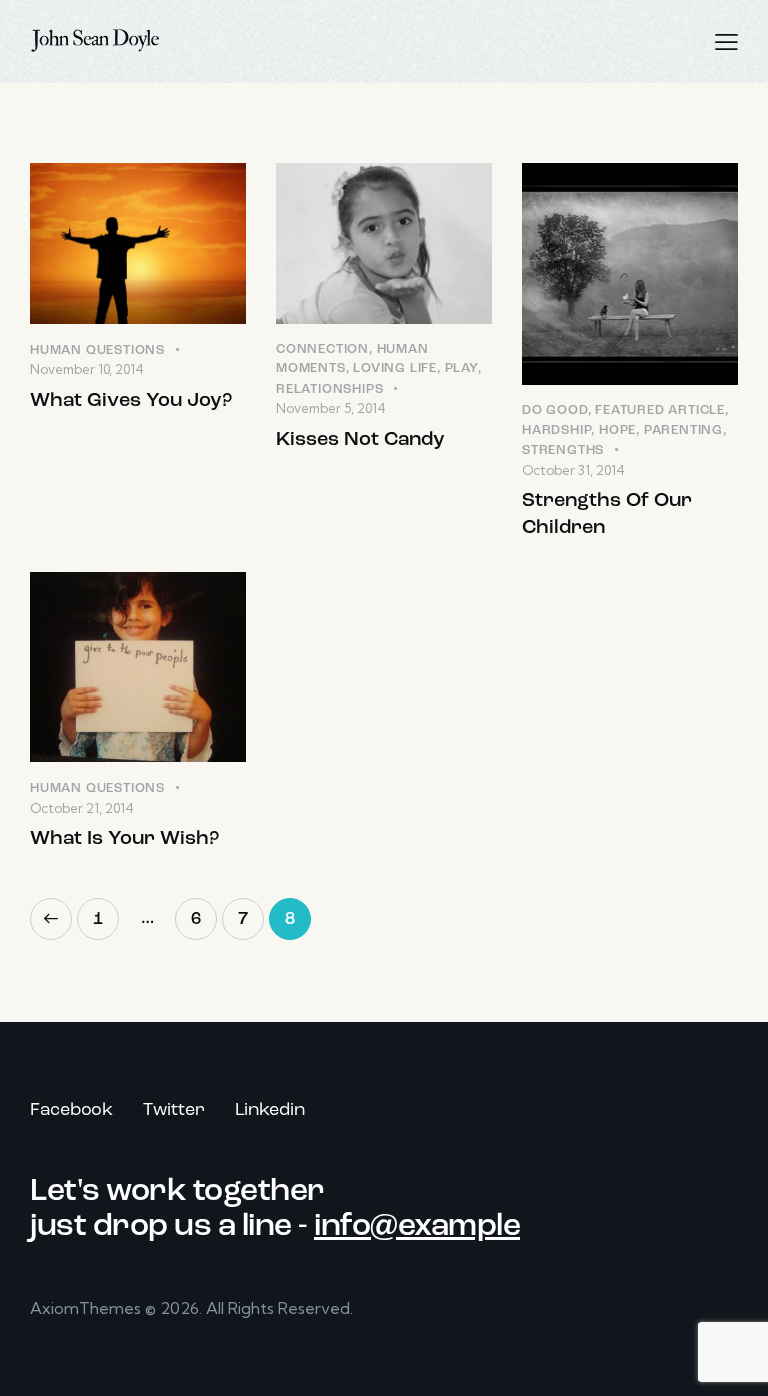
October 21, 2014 (82, 808)
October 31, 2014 (573, 470)
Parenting (683, 430)
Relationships (329, 389)
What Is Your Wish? (124, 839)
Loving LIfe (395, 368)
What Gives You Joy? (131, 401)
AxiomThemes (85, 1308)
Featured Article (660, 410)
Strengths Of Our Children (607, 514)
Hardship (556, 430)
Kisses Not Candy (360, 440)
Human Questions (97, 350)
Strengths (563, 450)
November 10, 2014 (87, 369)
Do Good (555, 410)
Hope (617, 430)
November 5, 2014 (331, 408)
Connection (322, 349)
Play (461, 368)
